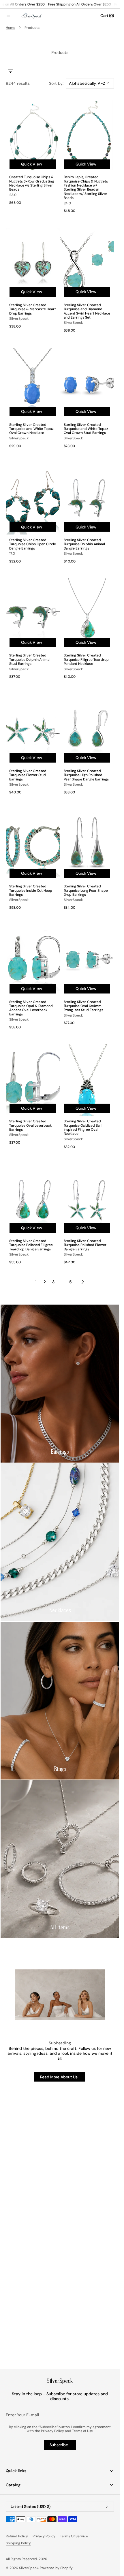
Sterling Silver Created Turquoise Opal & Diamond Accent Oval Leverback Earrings (31, 1008)
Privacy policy (44, 2536)
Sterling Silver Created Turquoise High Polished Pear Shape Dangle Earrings (86, 775)
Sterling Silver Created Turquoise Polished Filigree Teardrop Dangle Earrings (31, 1245)
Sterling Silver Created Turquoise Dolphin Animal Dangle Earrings (84, 544)
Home (11, 28)
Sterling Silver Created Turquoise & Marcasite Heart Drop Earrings (33, 309)
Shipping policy (18, 2543)
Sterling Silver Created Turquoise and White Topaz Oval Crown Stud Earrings (86, 429)
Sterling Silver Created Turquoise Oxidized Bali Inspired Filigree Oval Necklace (83, 1128)
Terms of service (74, 2536)
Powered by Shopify (56, 2568)
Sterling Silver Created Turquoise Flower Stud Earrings (28, 775)
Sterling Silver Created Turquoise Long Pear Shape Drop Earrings (86, 890)
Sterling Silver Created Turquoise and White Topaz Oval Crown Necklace (31, 429)
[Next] (83, 1282)
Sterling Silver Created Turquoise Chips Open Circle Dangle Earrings (33, 544)
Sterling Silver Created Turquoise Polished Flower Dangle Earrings (85, 1245)
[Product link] (33, 158)
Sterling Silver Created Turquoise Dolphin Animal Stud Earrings (30, 659)
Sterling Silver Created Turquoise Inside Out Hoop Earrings (31, 890)
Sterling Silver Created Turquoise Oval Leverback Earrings (30, 1125)
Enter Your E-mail (22, 2415)
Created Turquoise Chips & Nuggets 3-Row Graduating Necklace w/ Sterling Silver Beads (32, 183)
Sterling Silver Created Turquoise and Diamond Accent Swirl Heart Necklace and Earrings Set (87, 311)
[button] (13, 16)
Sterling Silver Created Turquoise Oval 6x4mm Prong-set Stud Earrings (83, 1006)
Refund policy (17, 2536)
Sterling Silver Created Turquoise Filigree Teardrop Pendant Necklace (86, 659)
